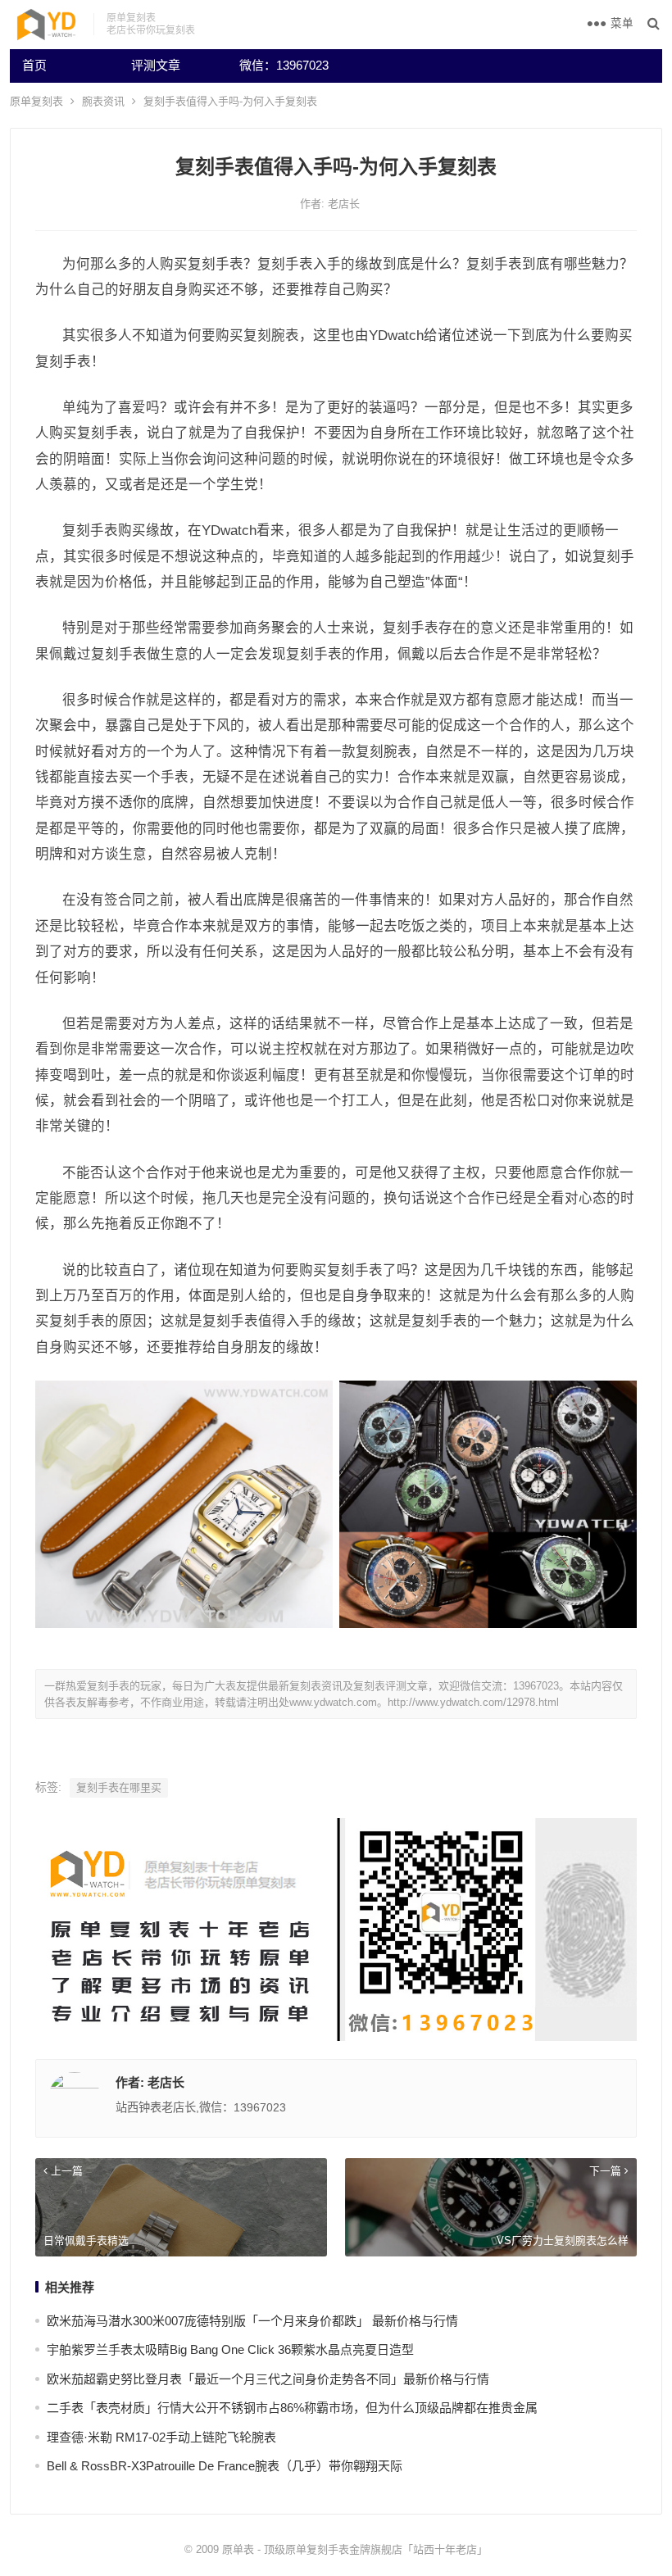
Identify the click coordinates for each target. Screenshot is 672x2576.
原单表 (238, 2549)
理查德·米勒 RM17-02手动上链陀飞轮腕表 (161, 2437)
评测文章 (156, 65)
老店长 (344, 204)
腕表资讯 (103, 101)
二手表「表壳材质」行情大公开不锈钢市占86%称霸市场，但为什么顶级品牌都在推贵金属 (292, 2408)
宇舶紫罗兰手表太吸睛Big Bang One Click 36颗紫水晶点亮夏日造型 (230, 2349)
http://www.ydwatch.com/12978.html (473, 1702)
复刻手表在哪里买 (119, 1787)
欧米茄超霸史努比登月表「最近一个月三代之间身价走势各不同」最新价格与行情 (268, 2379)
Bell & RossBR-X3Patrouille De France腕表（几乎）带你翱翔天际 (225, 2466)
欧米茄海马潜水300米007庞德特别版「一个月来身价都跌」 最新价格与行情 (252, 2321)
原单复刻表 (36, 101)
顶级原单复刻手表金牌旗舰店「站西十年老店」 (376, 2549)
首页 (34, 65)
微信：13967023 (284, 65)
